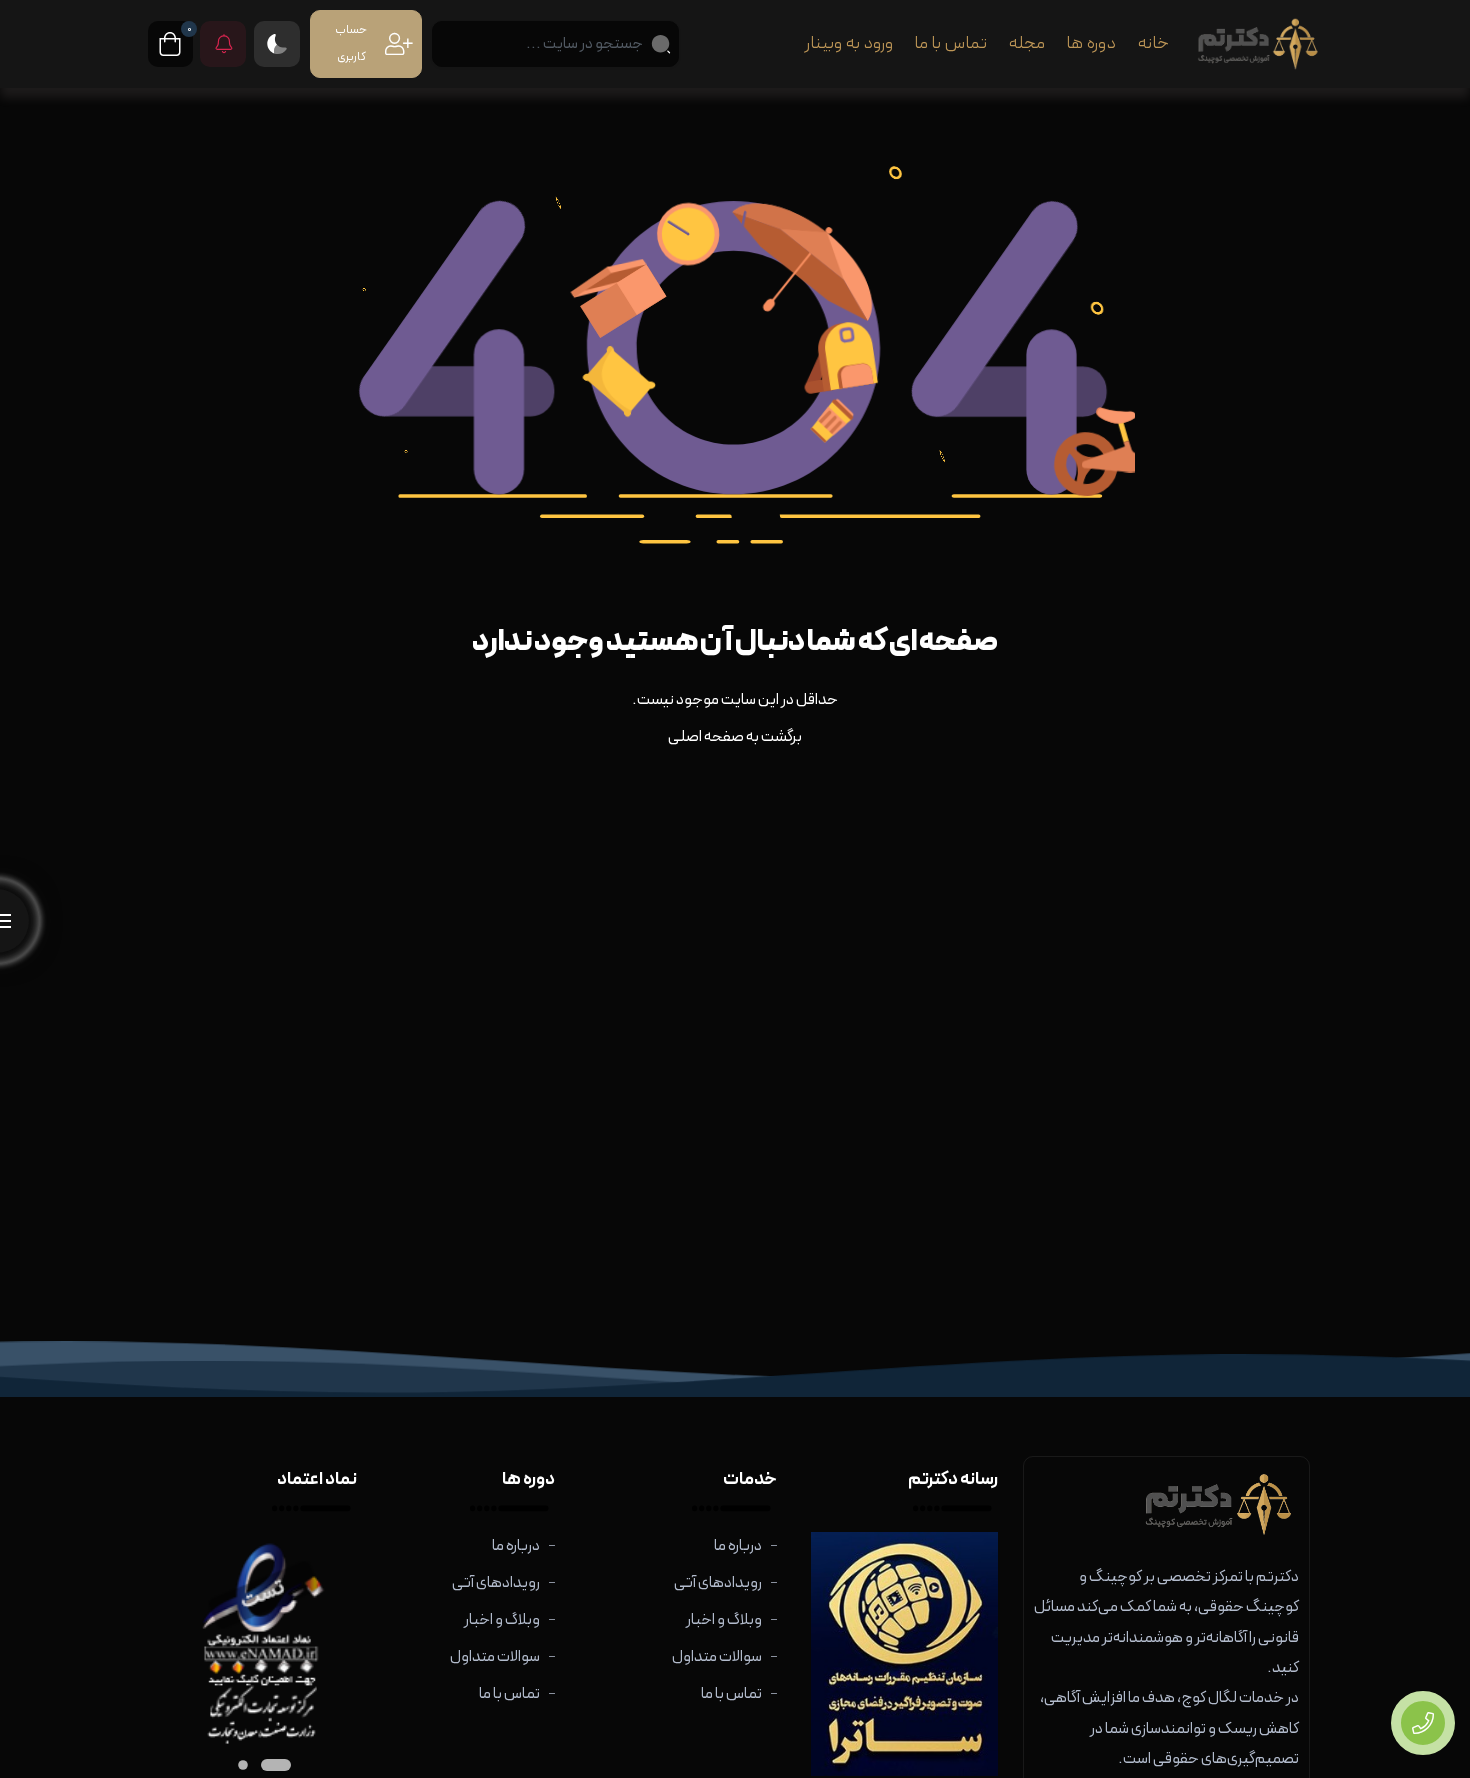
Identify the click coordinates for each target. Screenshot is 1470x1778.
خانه (1153, 43)
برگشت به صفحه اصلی (735, 737)
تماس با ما (950, 43)
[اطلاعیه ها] (223, 44)
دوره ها (1091, 43)
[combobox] (555, 44)
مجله (1026, 43)
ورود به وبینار (849, 43)
